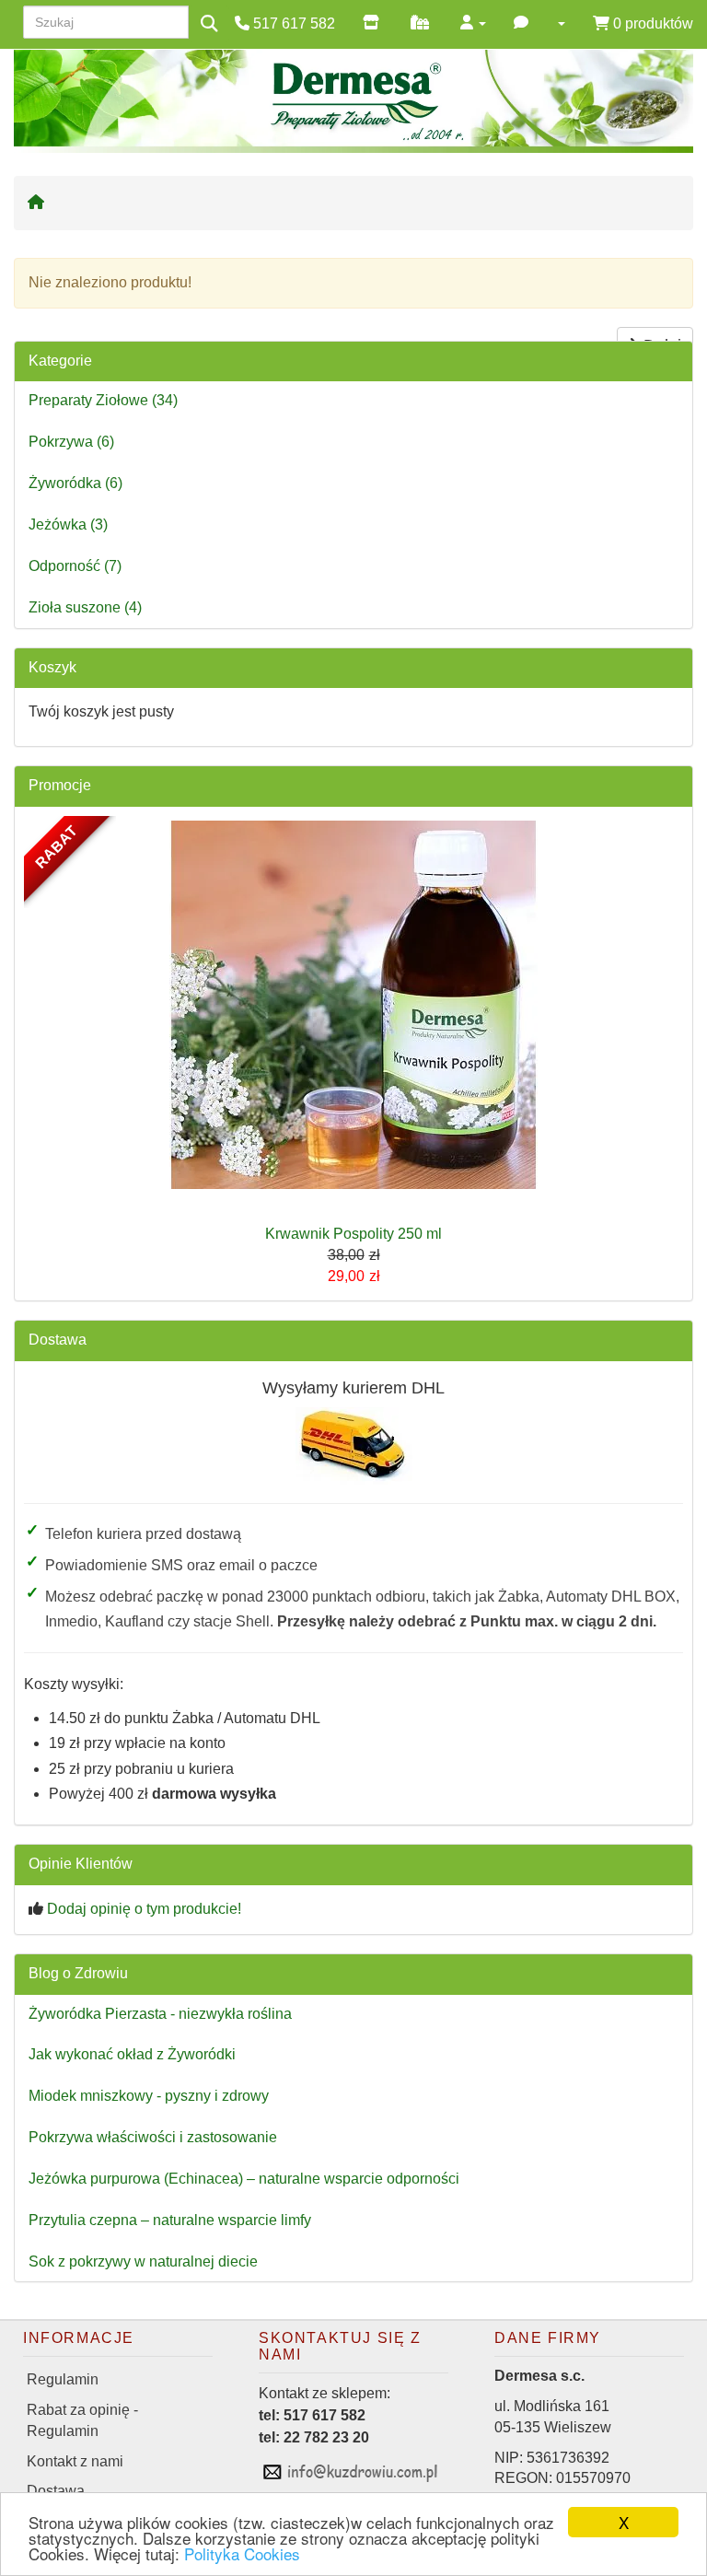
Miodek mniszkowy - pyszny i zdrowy (149, 2096)
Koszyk (52, 667)
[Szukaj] (209, 24)
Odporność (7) (75, 566)
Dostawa (58, 1340)
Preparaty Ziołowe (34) (103, 400)
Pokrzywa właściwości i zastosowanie (153, 2137)
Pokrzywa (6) (71, 442)
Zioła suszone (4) (85, 607)
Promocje (60, 785)
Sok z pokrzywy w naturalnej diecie (143, 2261)
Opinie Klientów (81, 1864)
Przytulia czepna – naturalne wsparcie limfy (170, 2220)
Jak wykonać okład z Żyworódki (132, 2054)
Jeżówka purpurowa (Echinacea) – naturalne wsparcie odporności (244, 2179)
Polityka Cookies (242, 2553)
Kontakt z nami (75, 2461)
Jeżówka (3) (68, 525)
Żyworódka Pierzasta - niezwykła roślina (160, 2014)
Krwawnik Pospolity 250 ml (353, 1234)
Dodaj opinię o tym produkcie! (144, 1909)
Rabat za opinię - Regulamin (82, 2420)
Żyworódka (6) (75, 483)
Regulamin (63, 2379)
